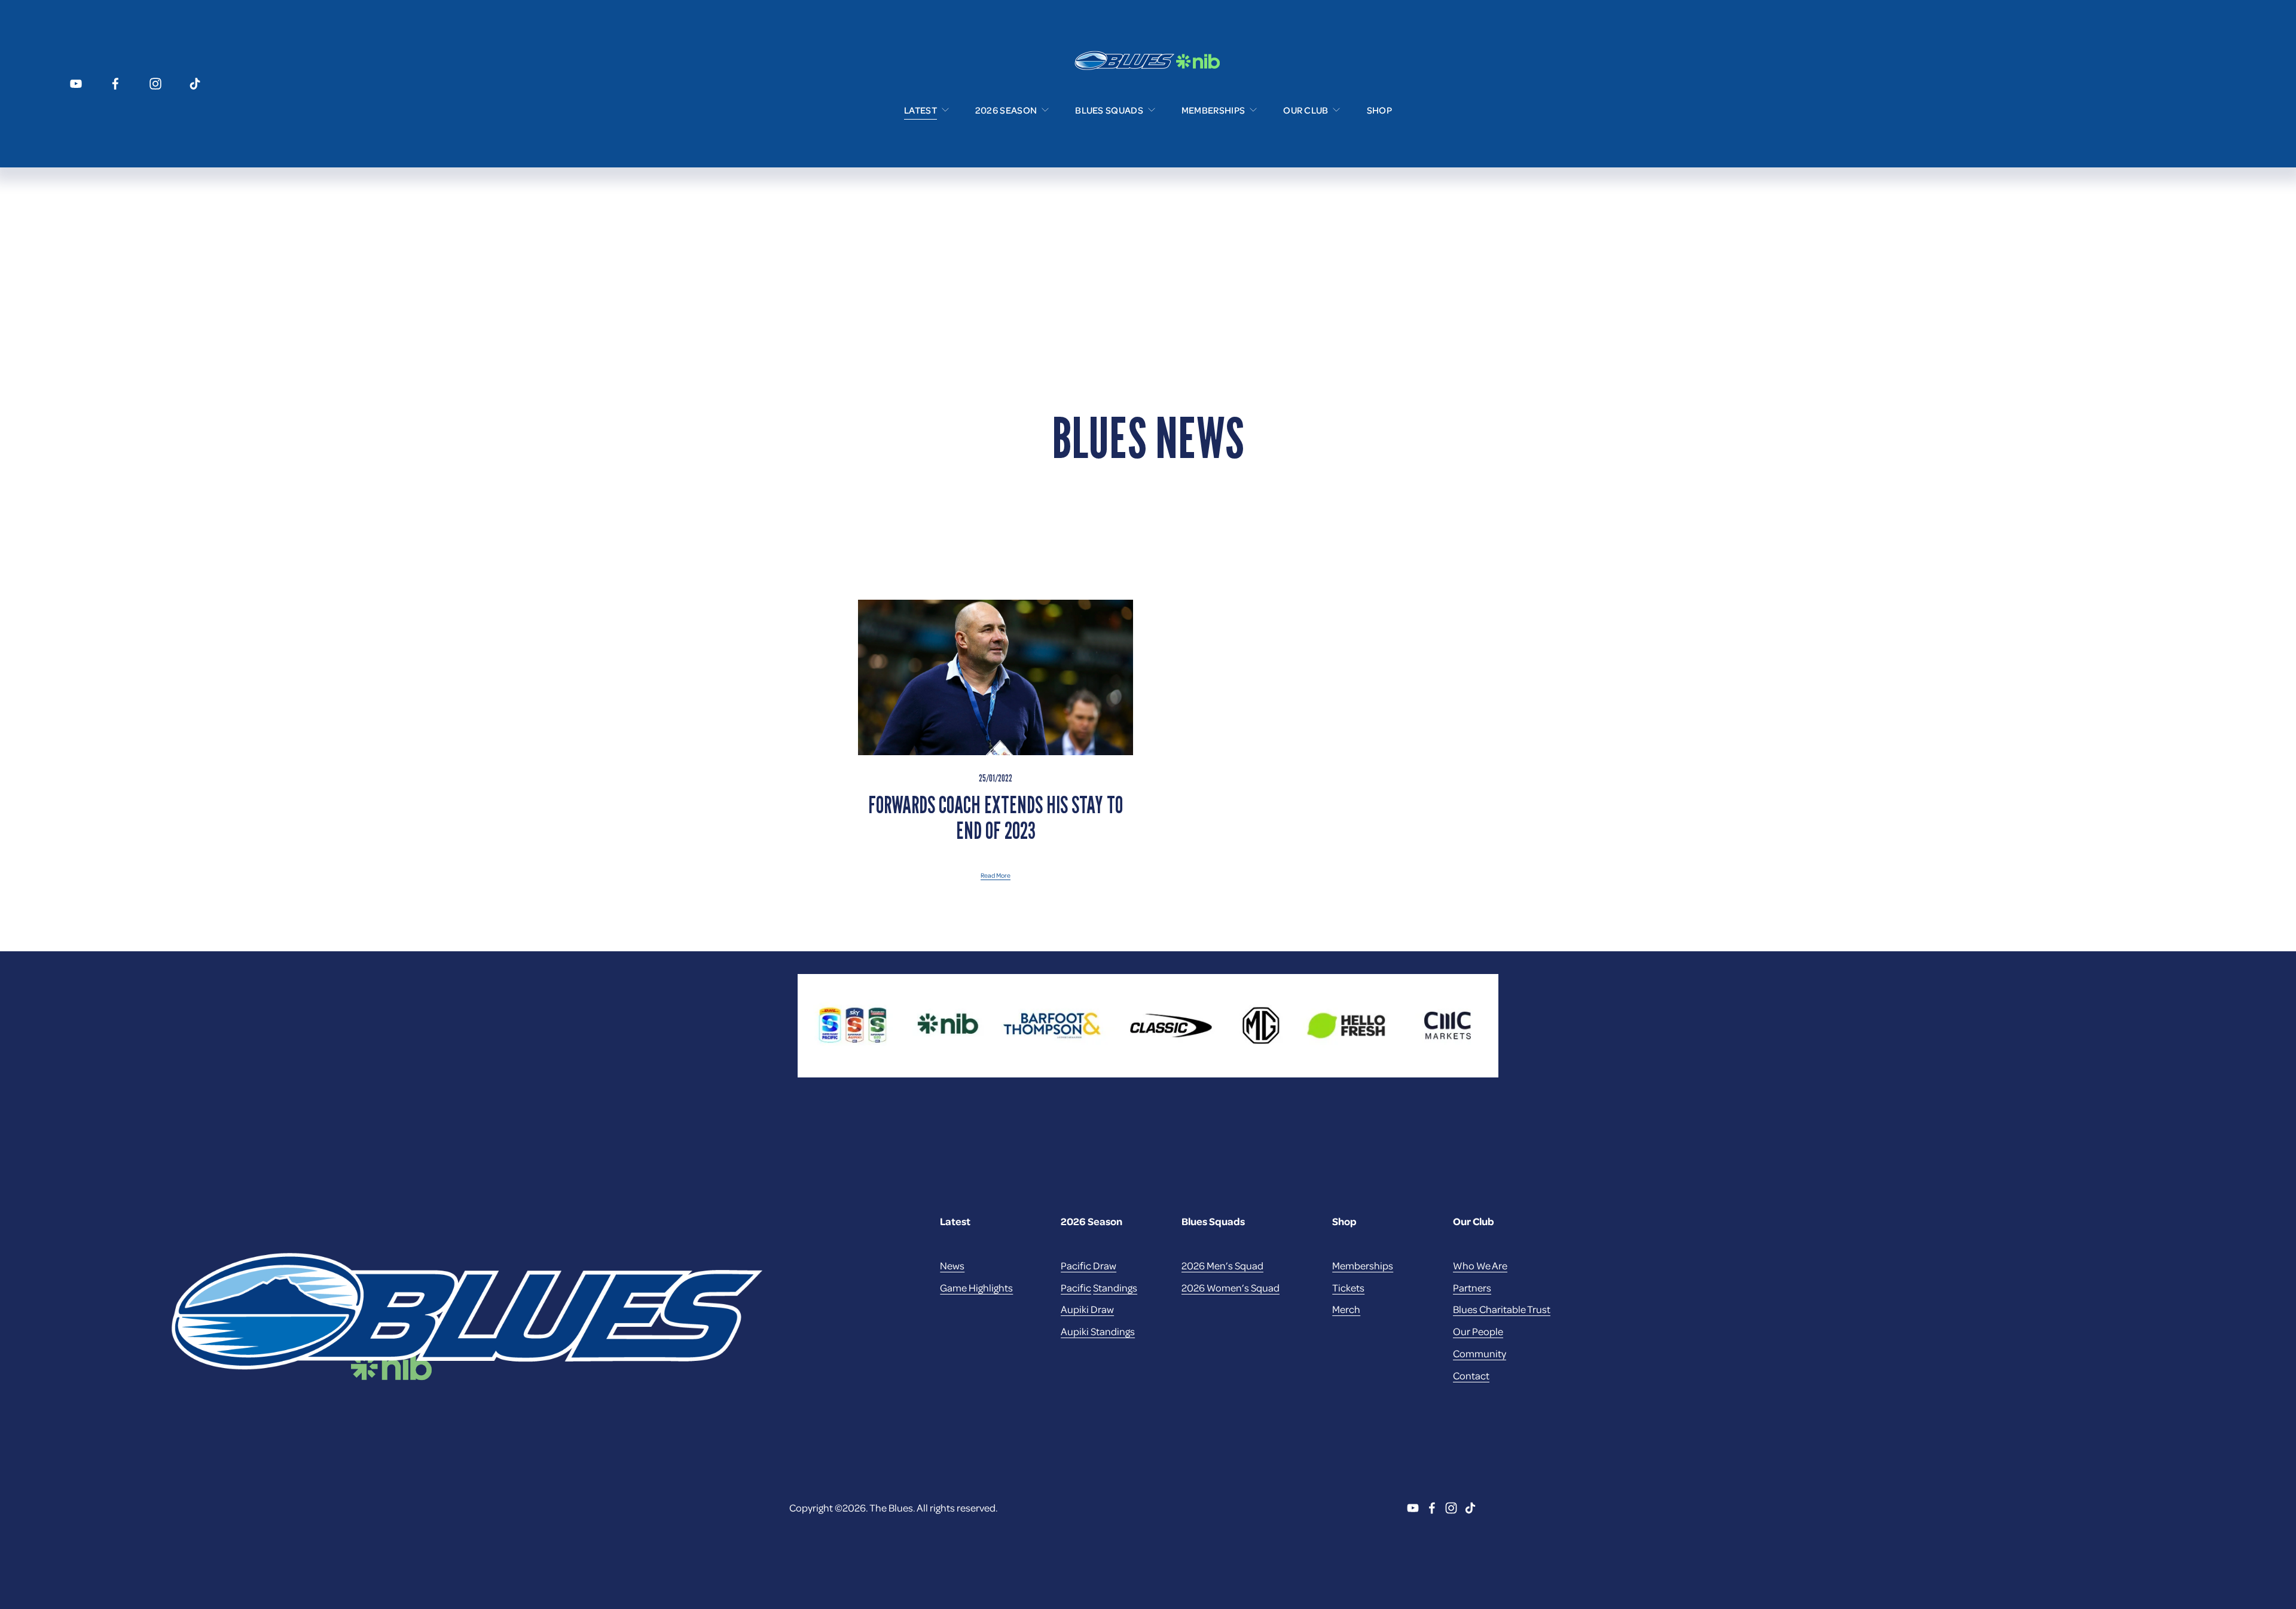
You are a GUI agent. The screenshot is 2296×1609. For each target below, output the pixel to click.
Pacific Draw (1089, 1265)
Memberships (1363, 1265)
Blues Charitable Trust (1502, 1309)
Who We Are (1480, 1265)
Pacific (1076, 1287)
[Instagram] (155, 84)
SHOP (1379, 110)
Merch (1346, 1309)
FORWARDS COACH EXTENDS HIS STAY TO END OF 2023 (996, 817)
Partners (1472, 1287)
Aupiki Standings (1098, 1331)
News (952, 1265)
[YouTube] (76, 84)
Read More (996, 875)
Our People (1478, 1331)
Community (1480, 1353)
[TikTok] (195, 84)
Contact (1471, 1375)
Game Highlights (976, 1287)
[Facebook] (115, 84)
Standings (1115, 1287)
